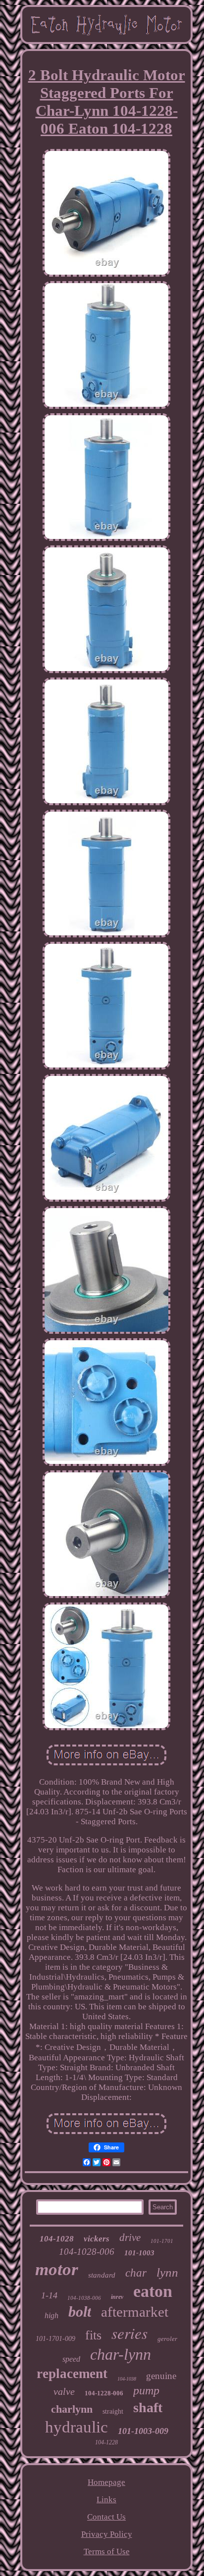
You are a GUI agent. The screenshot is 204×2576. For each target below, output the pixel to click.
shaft (148, 2407)
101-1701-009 (55, 2339)
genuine (161, 2376)
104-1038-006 (84, 2298)
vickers (97, 2239)
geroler (167, 2339)
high (51, 2315)
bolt (80, 2311)
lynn (167, 2272)
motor (57, 2269)
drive (130, 2237)
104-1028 (57, 2239)
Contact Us (106, 2517)
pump (146, 2390)
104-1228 (106, 2442)
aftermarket (135, 2312)
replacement (72, 2374)
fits (93, 2335)
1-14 (49, 2295)
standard (102, 2275)
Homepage (106, 2482)
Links (106, 2500)
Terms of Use (107, 2552)
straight (113, 2411)
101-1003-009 (143, 2431)
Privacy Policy (107, 2534)
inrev (117, 2297)
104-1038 (127, 2379)
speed (71, 2359)
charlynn (72, 2409)
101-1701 (162, 2241)
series (129, 2333)
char (136, 2273)
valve (64, 2391)
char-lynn (121, 2354)
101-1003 (139, 2253)
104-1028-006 (87, 2252)
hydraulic (76, 2427)
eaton (153, 2291)
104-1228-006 (104, 2393)
